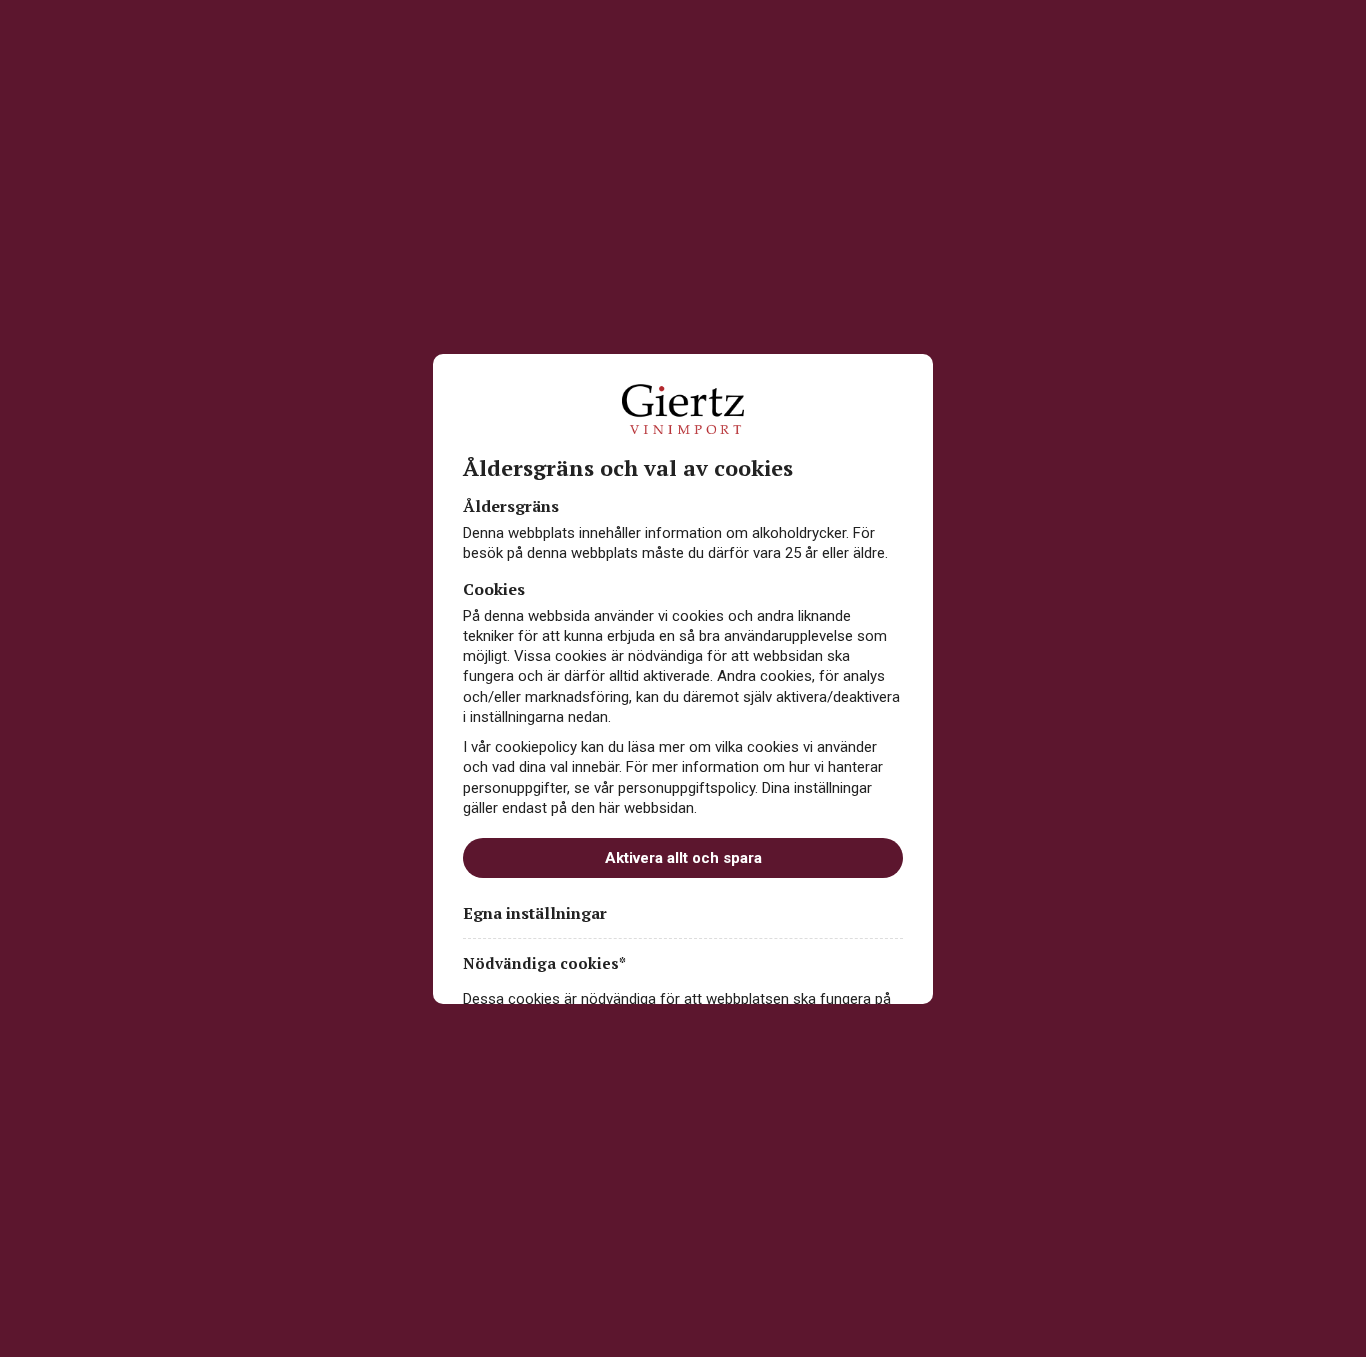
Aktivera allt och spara (683, 858)
